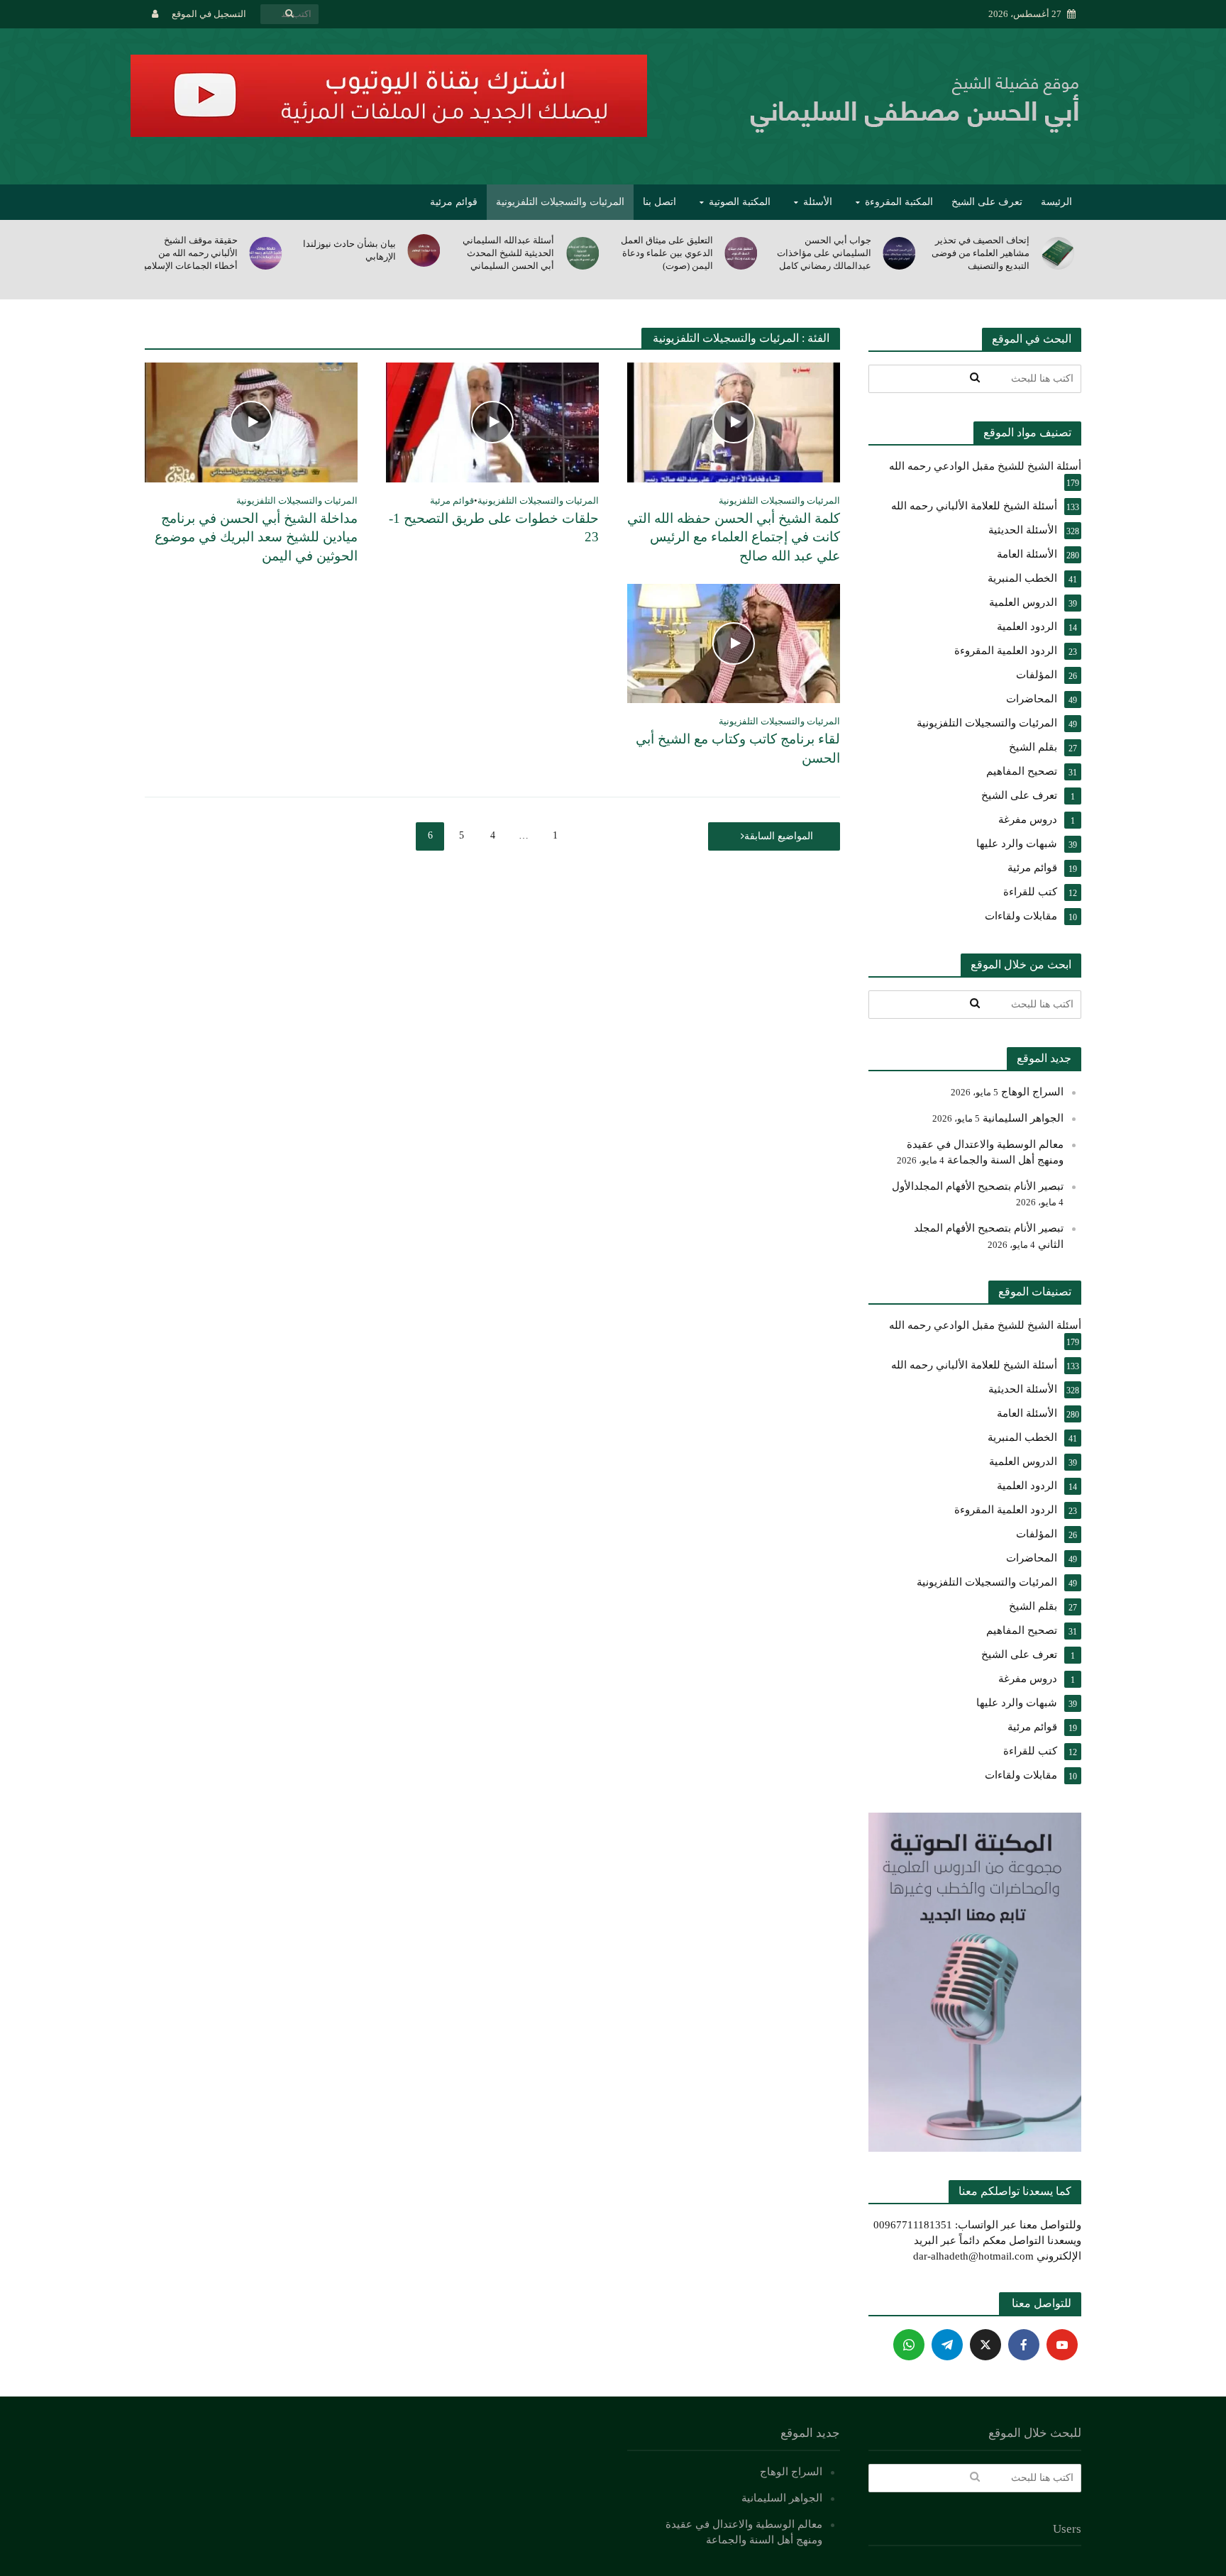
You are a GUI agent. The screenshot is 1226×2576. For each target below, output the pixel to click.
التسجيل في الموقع (209, 14)
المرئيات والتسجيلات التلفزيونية (560, 202)
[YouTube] (1062, 2345)
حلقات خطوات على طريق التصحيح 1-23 (494, 528)
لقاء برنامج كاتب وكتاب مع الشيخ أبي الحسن (738, 748)
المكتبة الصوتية (740, 202)
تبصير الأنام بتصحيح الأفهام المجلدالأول (978, 1186)
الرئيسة (1056, 202)
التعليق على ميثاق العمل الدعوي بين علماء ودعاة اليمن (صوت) (825, 253)
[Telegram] (947, 2345)
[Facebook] (1024, 2345)
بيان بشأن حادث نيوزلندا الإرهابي (508, 250)
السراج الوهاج (1032, 1092)
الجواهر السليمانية (1023, 1118)
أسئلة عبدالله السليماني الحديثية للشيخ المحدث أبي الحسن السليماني (667, 253)
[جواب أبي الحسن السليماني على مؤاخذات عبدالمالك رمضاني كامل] (1059, 253)
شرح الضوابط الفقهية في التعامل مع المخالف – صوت (189, 253)
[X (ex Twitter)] (985, 2345)
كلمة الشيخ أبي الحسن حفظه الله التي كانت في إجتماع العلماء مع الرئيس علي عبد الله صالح (734, 537)
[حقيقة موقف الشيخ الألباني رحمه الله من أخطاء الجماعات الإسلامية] (425, 253)
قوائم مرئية (454, 202)
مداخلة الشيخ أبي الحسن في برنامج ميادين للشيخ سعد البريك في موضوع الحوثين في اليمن (256, 537)
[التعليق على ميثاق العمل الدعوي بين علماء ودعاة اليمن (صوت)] (901, 253)
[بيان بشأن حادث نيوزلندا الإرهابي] (584, 250)
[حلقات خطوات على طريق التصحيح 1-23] (492, 421)
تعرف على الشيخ (987, 202)
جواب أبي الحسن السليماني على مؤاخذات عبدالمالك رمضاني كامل (982, 253)
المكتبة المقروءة (899, 202)
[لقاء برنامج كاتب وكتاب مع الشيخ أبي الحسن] (734, 642)
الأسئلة (818, 202)
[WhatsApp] (909, 2345)
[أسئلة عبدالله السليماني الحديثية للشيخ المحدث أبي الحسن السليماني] (742, 253)
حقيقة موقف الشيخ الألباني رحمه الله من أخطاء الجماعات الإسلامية (347, 253)
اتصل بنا (659, 202)
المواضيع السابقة (779, 836)
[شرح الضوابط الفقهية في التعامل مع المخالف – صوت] (267, 253)
